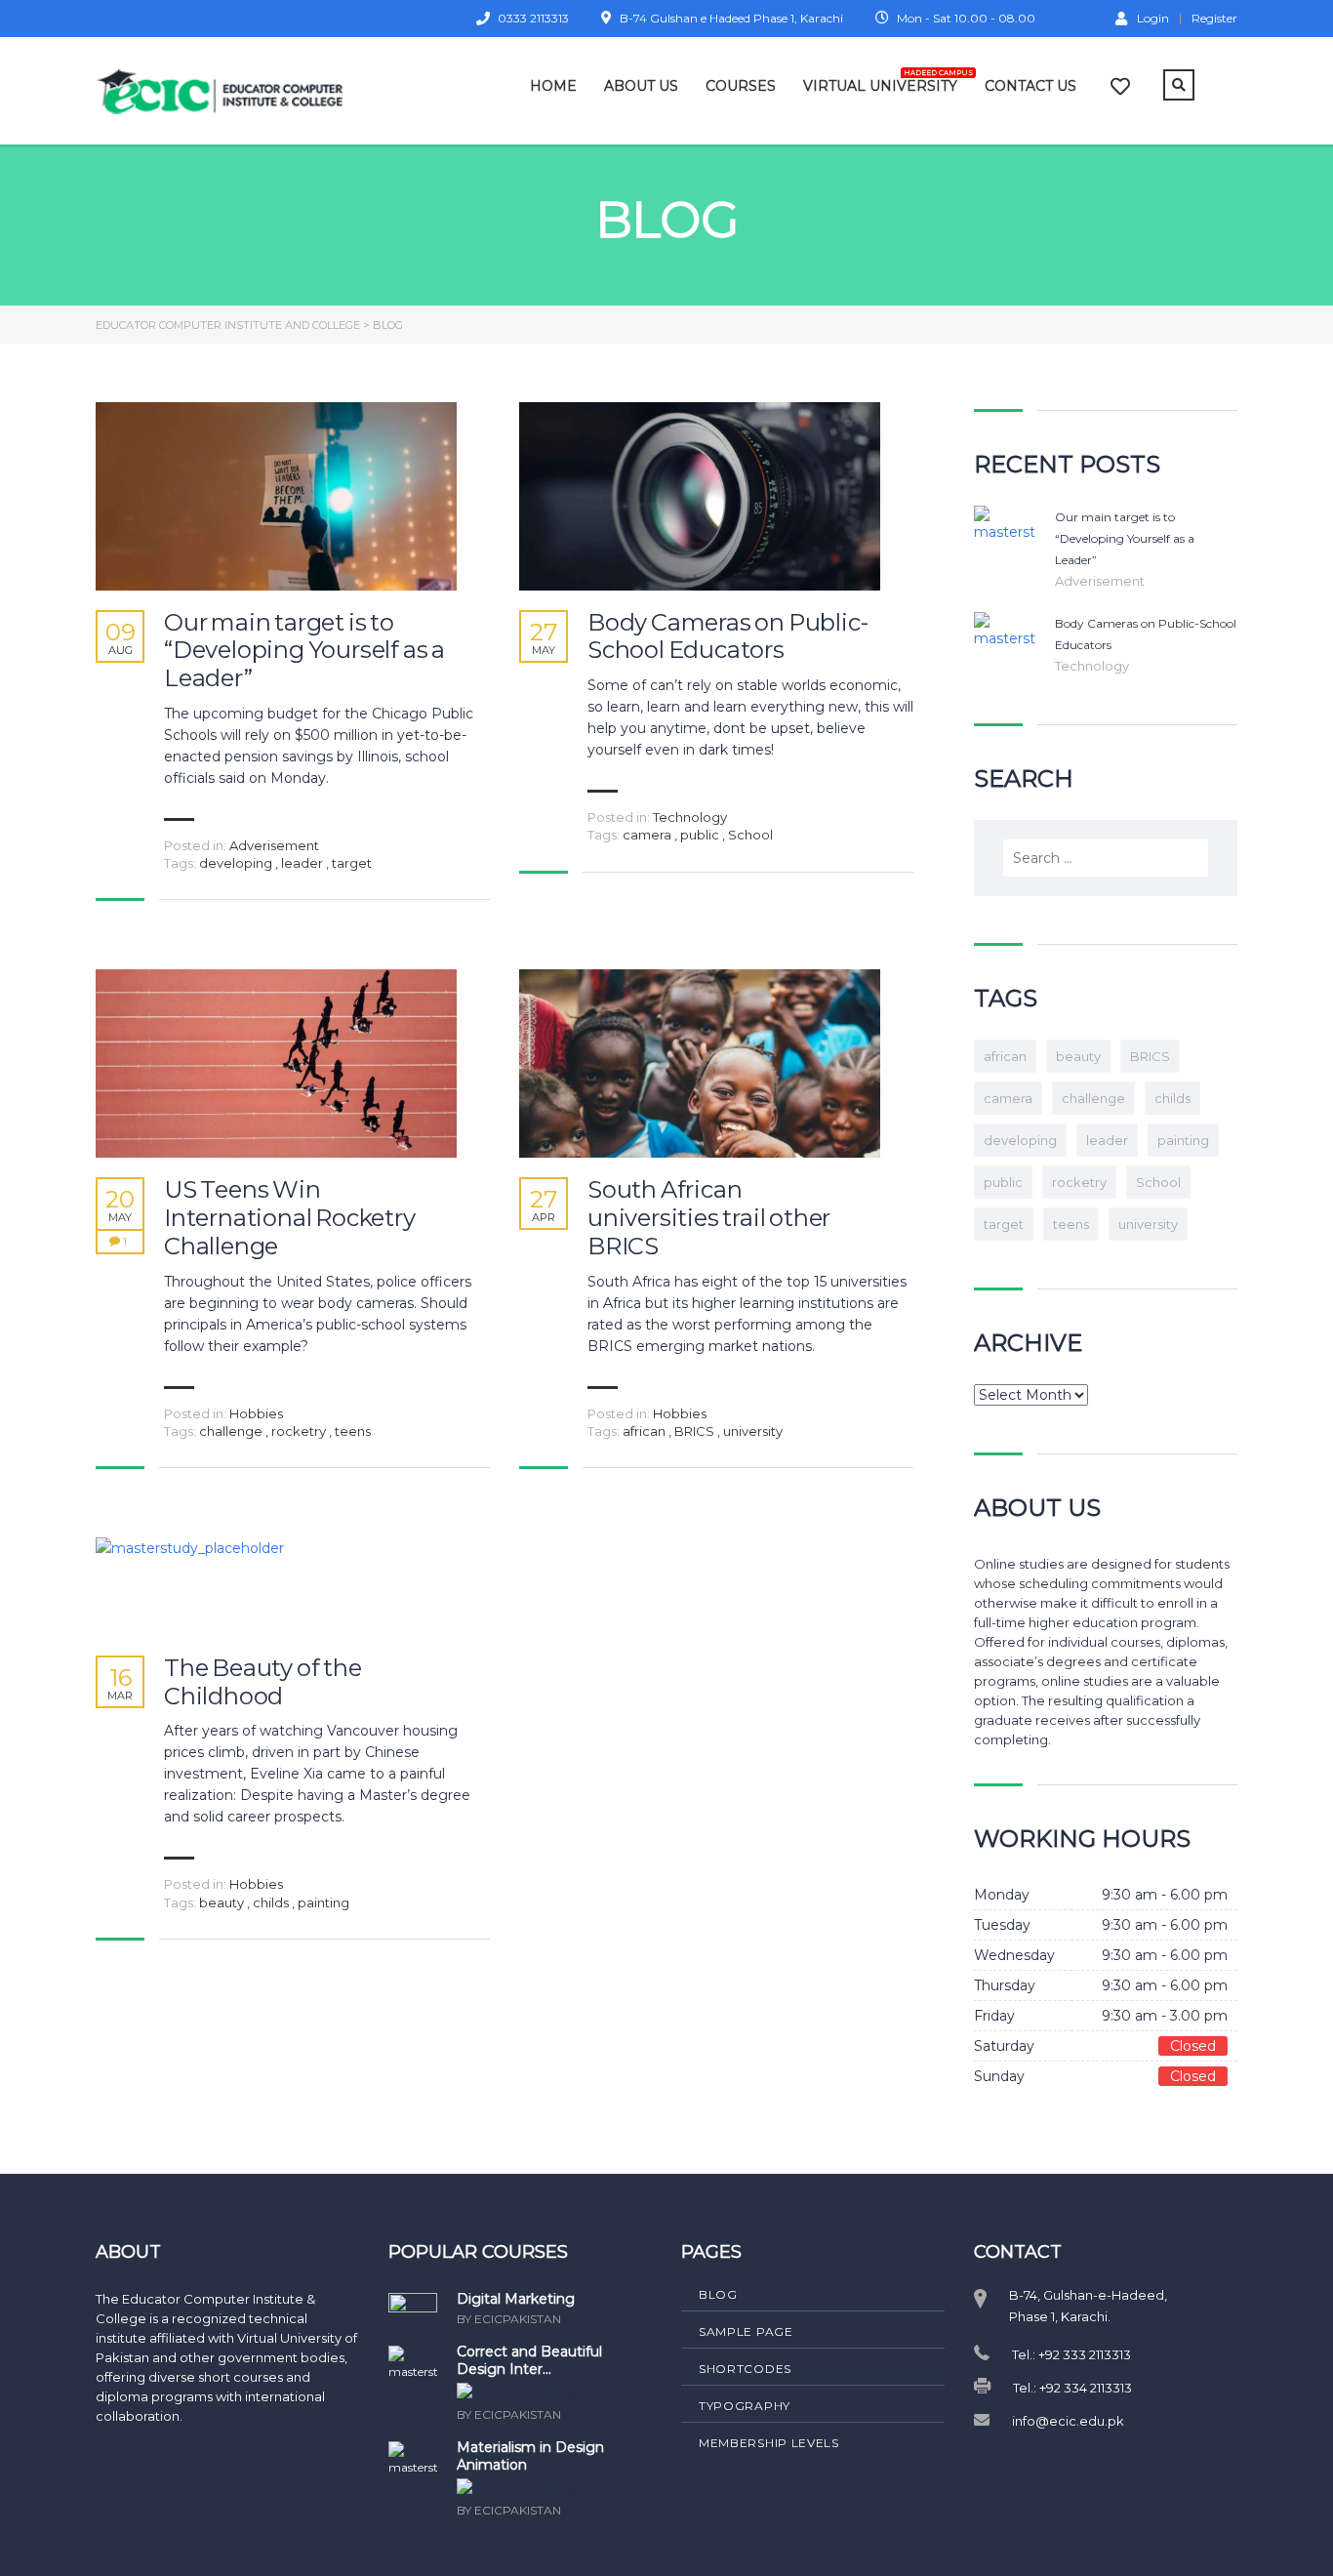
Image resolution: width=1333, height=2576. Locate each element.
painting (323, 1902)
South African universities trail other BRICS (709, 1218)
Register (1214, 19)
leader (303, 863)
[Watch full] (276, 496)
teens (353, 1431)
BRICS (696, 1431)
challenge (232, 1431)
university (753, 1431)
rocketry (300, 1431)
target (352, 863)
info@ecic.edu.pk (1068, 2421)
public (701, 835)
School (750, 835)
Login (1153, 18)
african (646, 1431)
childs (272, 1902)
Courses (741, 86)
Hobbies (256, 1413)
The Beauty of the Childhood (263, 1682)
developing (237, 863)
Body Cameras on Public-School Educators (727, 637)
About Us (641, 86)
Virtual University (880, 82)
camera (648, 835)
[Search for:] (1106, 858)
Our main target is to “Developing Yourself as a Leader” (304, 651)
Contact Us (1030, 86)
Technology (690, 817)
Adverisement (274, 845)
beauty (223, 1902)
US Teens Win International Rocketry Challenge (290, 1218)
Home (553, 86)
